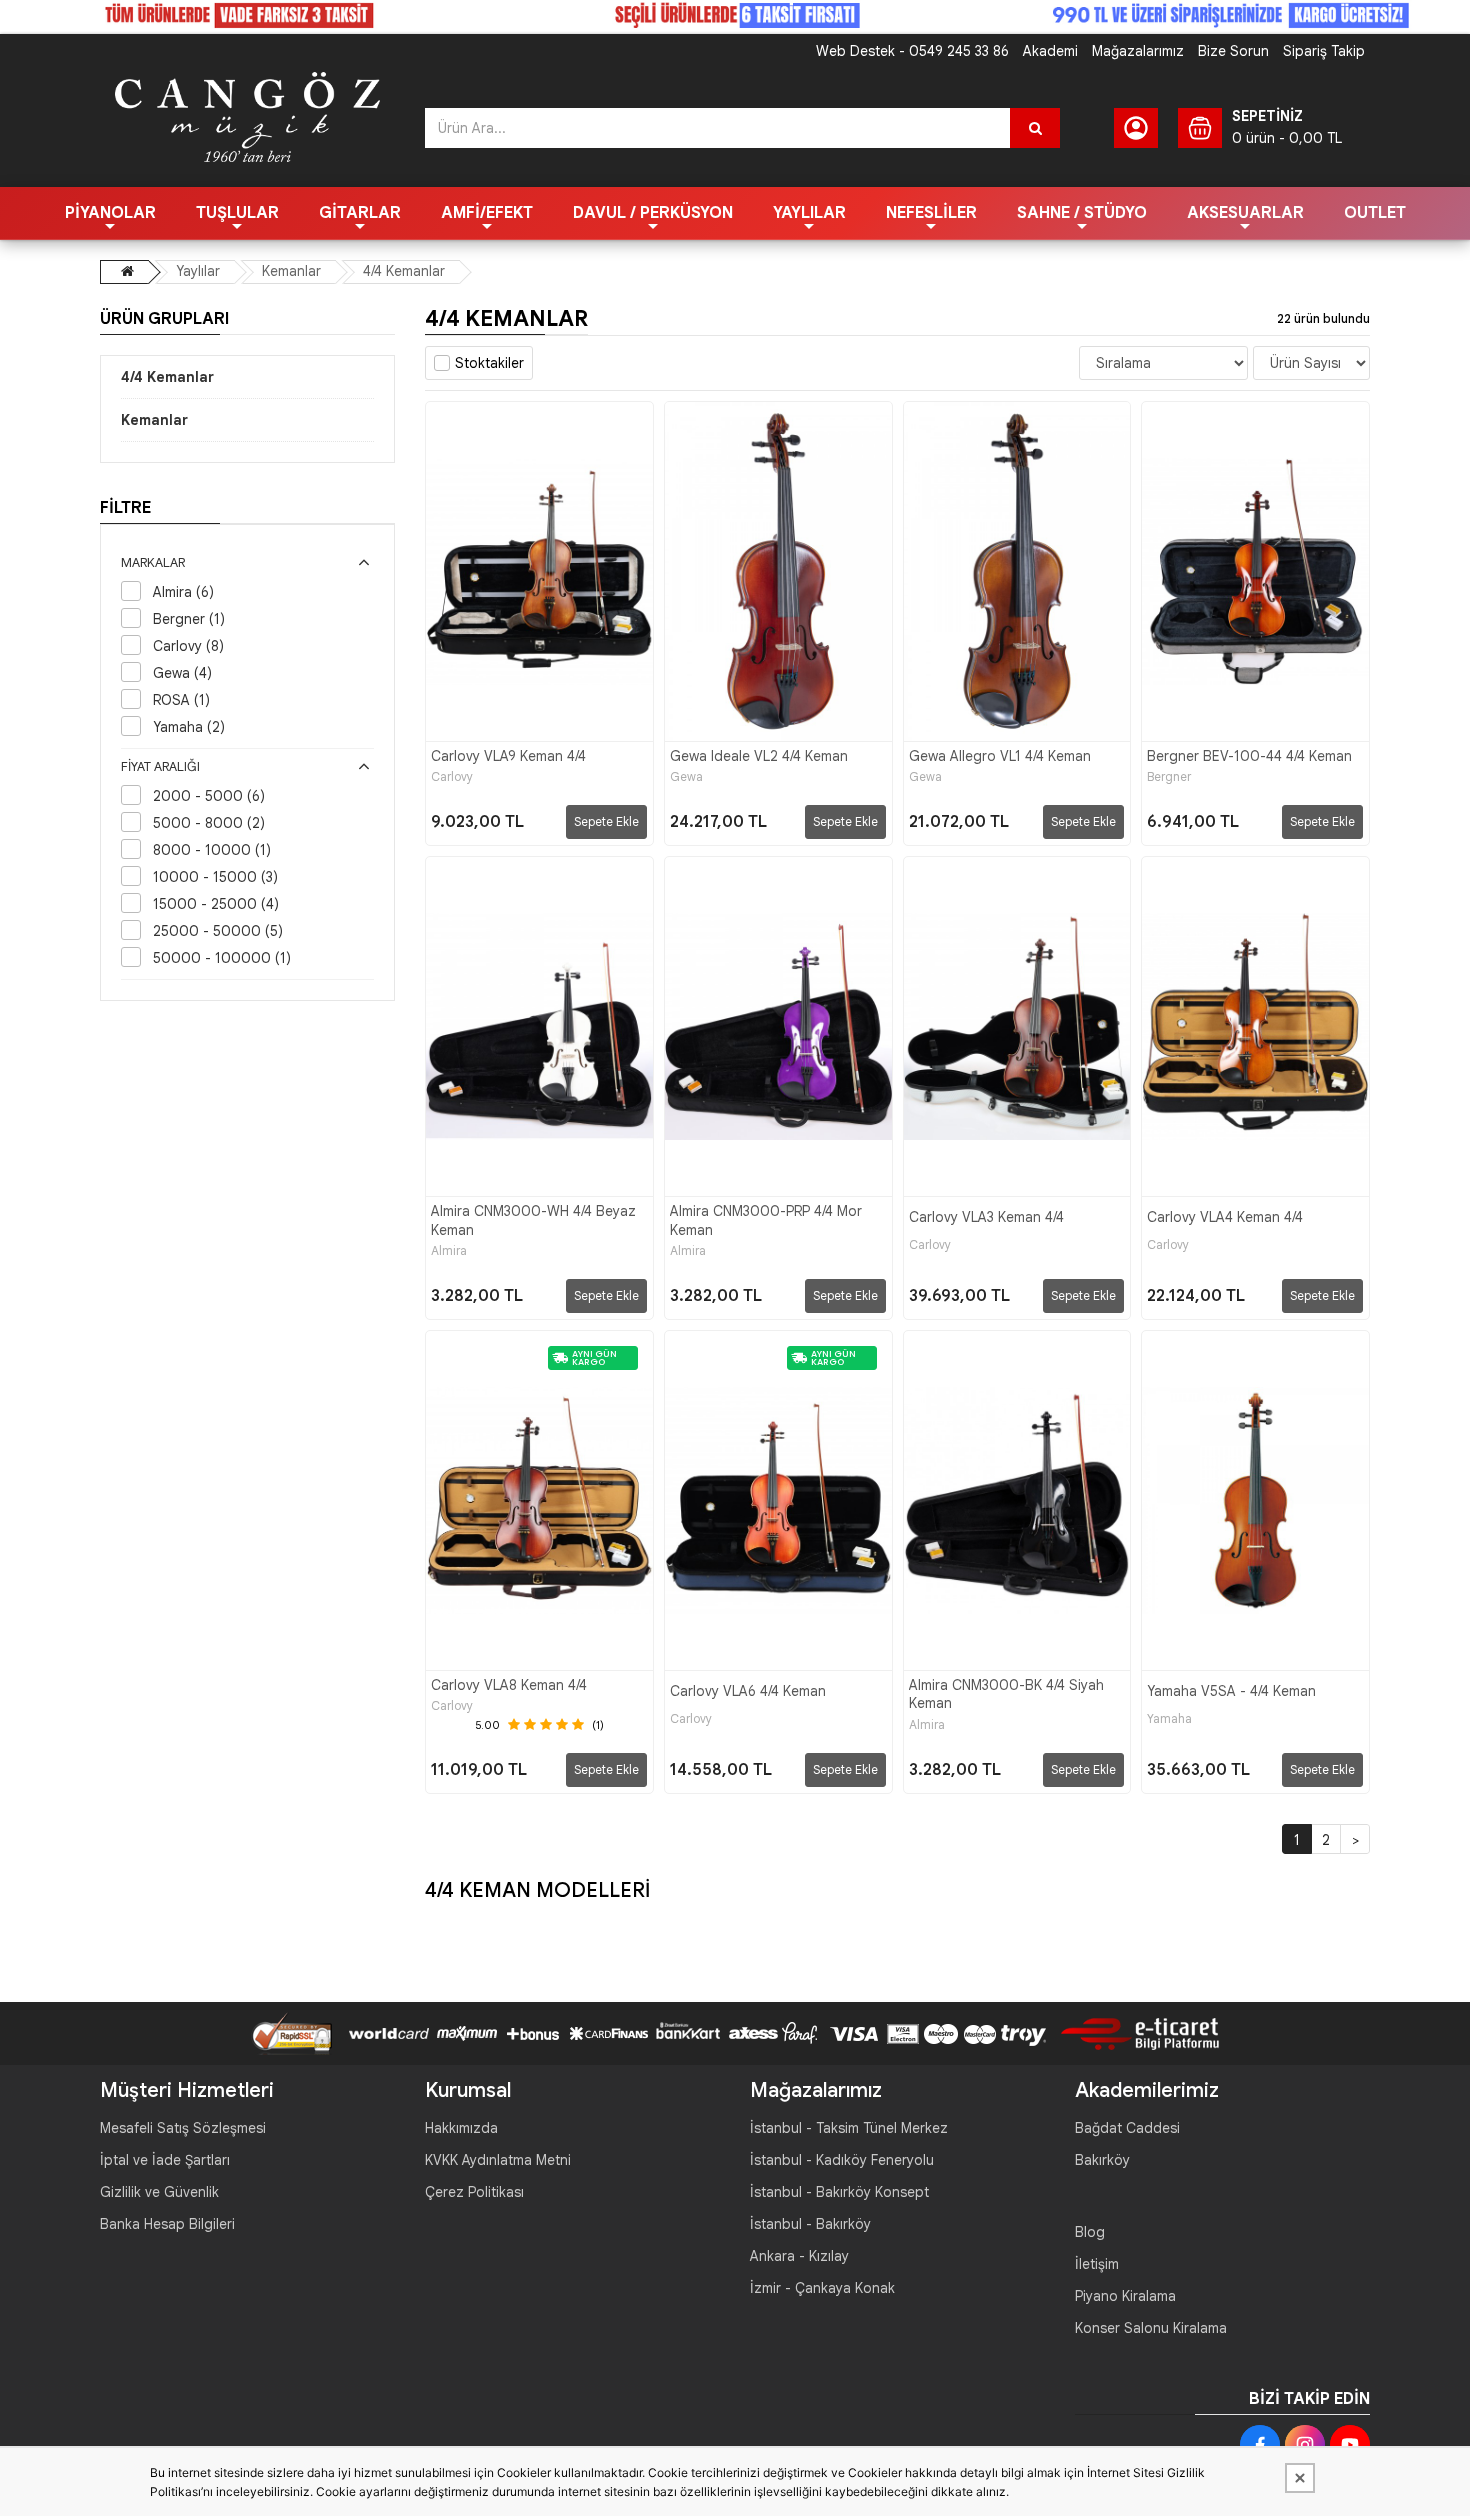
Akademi (1050, 51)
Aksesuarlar (1245, 213)
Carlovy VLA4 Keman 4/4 (1225, 1217)
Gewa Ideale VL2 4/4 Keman (759, 756)
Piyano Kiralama (1125, 2296)
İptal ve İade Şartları (165, 2160)
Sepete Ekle (606, 821)
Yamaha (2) (189, 727)
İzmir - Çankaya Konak (822, 2288)
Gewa (686, 777)
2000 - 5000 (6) (209, 796)
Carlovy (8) (188, 646)
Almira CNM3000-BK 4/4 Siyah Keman (1006, 1694)
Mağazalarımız (1138, 51)
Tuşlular (237, 213)
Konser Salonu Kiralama (1151, 2328)
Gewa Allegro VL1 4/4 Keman (1000, 756)
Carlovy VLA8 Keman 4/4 (509, 1685)
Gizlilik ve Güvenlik (159, 2192)
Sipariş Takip (1324, 51)
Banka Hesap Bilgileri (167, 2224)
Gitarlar (360, 213)
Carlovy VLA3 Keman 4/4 (986, 1217)
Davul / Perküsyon (653, 213)
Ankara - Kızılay (799, 2256)
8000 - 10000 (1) (212, 850)
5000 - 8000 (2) (209, 823)
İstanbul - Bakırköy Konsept (839, 2192)
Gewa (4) (182, 673)
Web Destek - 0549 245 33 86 (912, 51)
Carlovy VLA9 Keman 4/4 (508, 756)
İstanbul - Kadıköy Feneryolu (842, 2160)
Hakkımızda (461, 2128)
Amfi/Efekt (487, 213)
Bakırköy (1102, 2160)
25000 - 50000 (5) (218, 931)
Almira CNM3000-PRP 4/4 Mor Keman (766, 1220)
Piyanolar (110, 213)
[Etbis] (1132, 2032)
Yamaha (1169, 1719)
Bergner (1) (189, 619)
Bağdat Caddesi (1127, 2128)
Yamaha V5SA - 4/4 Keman (1231, 1691)
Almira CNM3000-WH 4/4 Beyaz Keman (533, 1220)
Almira (449, 1251)
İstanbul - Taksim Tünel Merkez (849, 2128)
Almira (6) (183, 592)
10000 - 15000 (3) (215, 877)
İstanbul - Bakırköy (810, 2224)
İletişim (1097, 2264)
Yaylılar (809, 213)
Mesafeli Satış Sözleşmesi (183, 2128)
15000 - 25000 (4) (216, 904)
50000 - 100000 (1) (222, 958)
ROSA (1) (181, 700)
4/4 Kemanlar (404, 271)
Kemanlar (291, 271)
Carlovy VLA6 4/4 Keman (748, 1691)
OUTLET (1375, 213)
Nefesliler (931, 213)
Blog (1090, 2232)
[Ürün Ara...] (1035, 128)
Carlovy (452, 777)
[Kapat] (1300, 2478)
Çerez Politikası (474, 2192)
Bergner (1169, 777)
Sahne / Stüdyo (1082, 213)
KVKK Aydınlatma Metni (498, 2160)
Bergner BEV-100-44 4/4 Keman (1249, 756)
